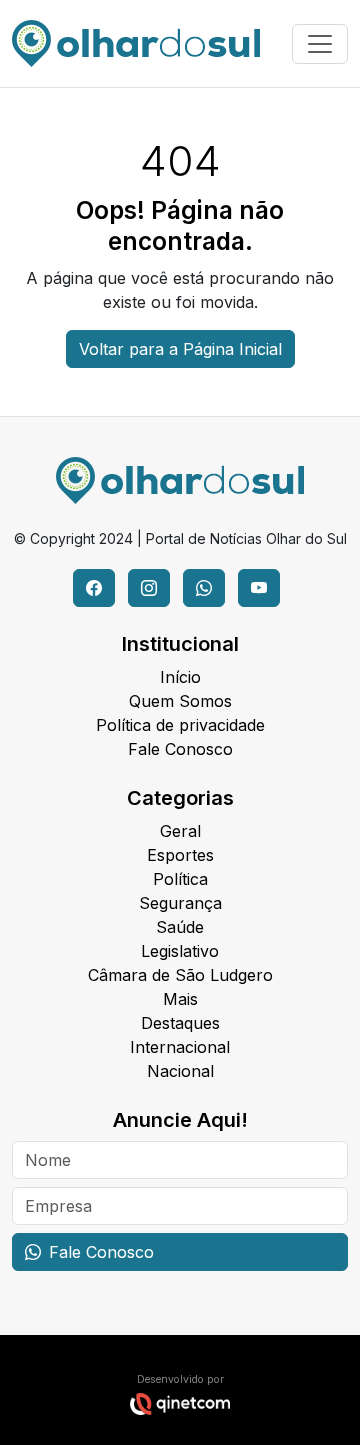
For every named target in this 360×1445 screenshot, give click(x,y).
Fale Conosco (180, 749)
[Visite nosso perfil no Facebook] (94, 588)
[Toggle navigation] (320, 44)
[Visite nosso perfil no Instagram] (149, 588)
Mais (180, 999)
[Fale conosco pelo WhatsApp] (204, 588)
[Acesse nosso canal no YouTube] (259, 588)
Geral (180, 831)
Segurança (180, 903)
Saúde (180, 927)
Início (180, 677)
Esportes (180, 855)
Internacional (180, 1047)
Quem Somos (180, 701)
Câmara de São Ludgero (180, 975)
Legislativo (180, 951)
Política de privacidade (180, 725)
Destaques (180, 1023)
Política (180, 879)
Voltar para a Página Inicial (180, 349)
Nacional (180, 1071)
